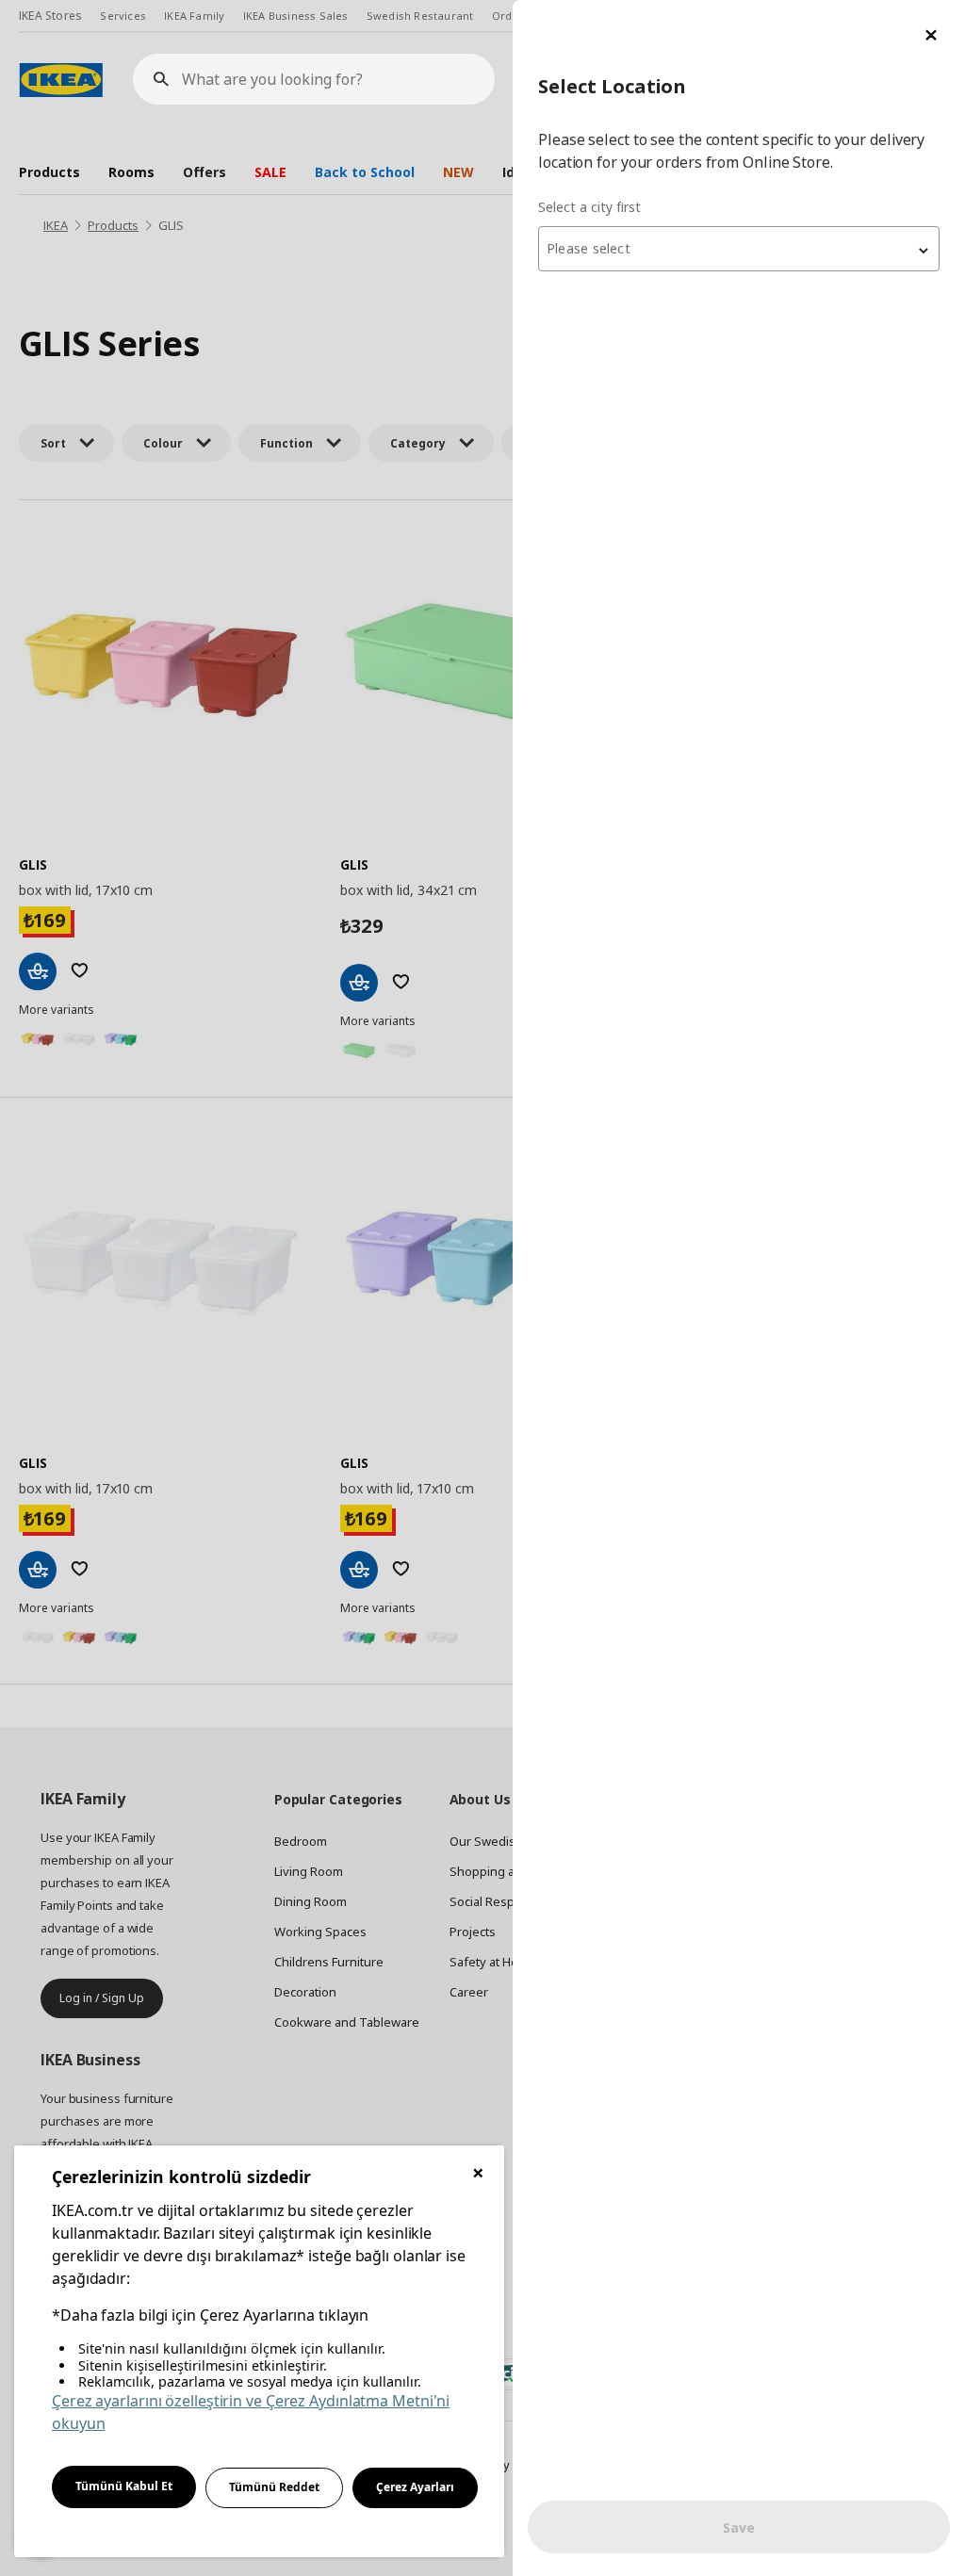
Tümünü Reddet (274, 2487)
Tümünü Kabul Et (124, 2486)
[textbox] (739, 249)
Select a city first (589, 207)
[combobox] (739, 249)
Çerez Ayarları (415, 2487)
